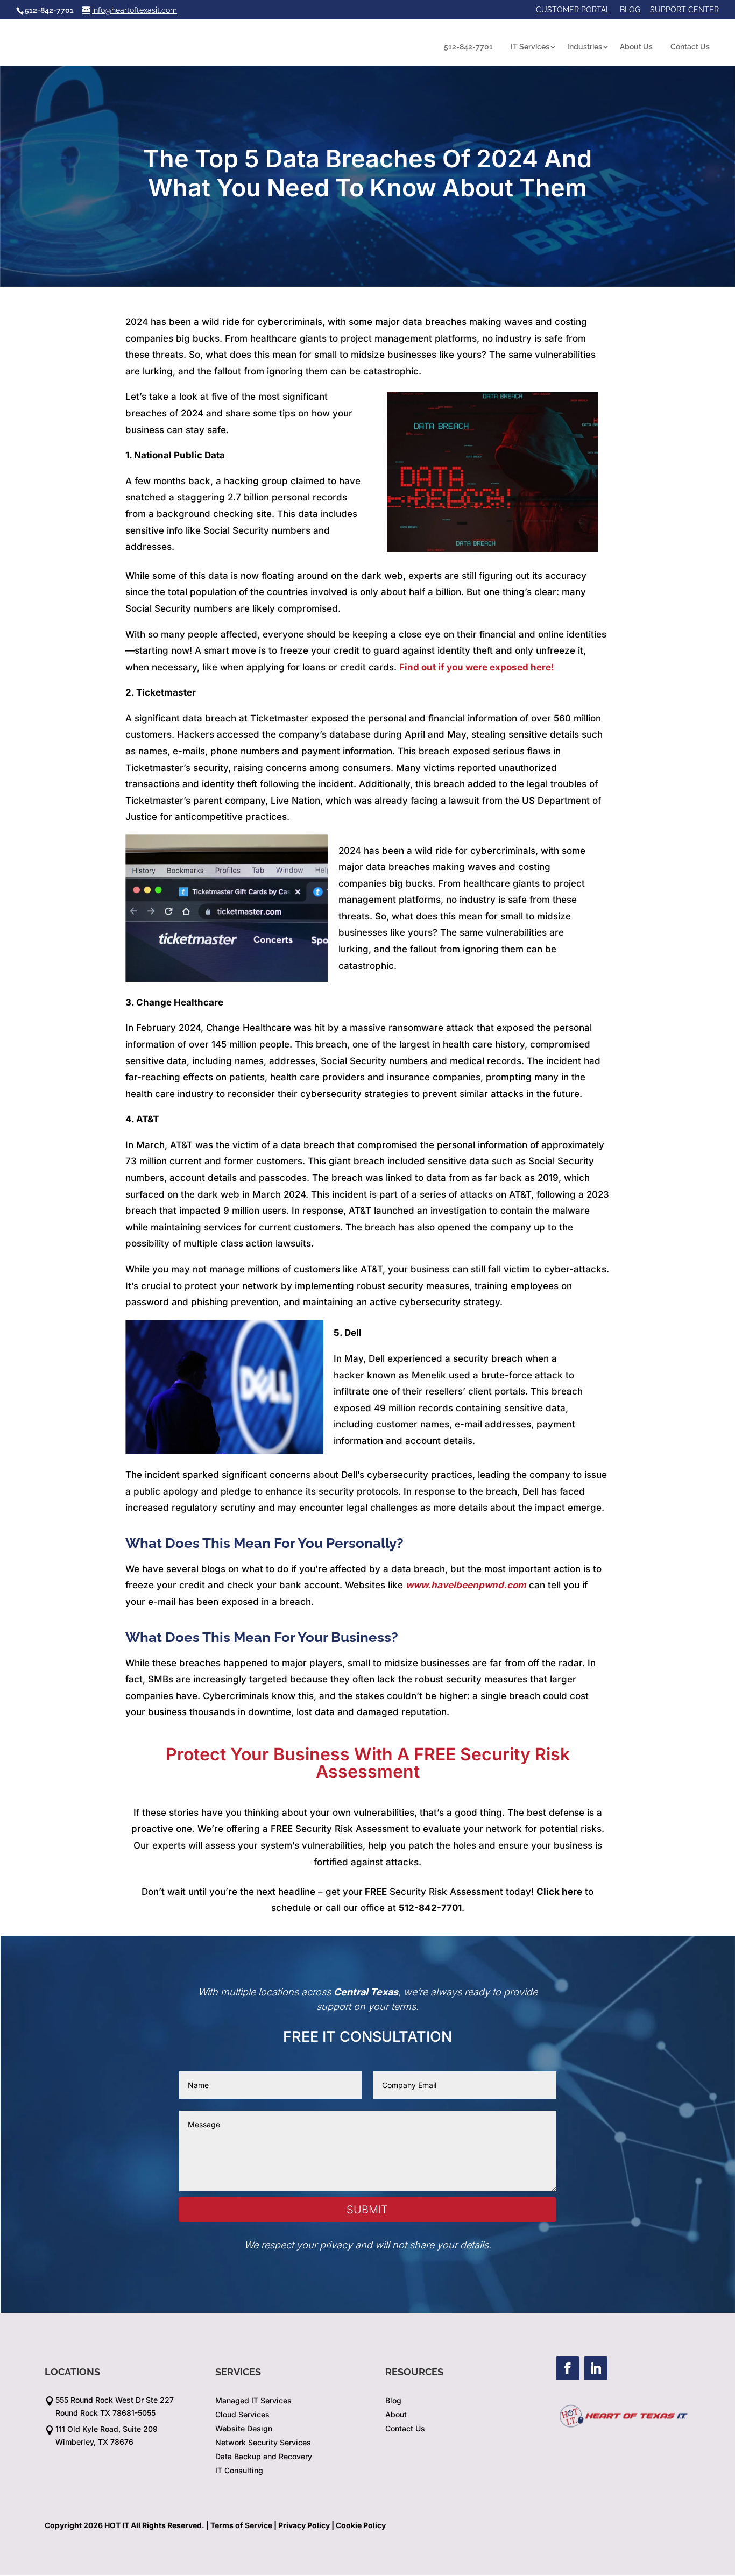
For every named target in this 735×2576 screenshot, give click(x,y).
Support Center (684, 10)
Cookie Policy (361, 2525)
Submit (367, 2210)
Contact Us (690, 47)
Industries (585, 47)
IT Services (530, 47)
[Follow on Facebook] (568, 2368)
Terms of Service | (243, 2525)
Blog (630, 10)
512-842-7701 (468, 47)
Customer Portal (573, 10)
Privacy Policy (304, 2525)
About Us (636, 47)
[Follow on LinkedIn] (596, 2368)
